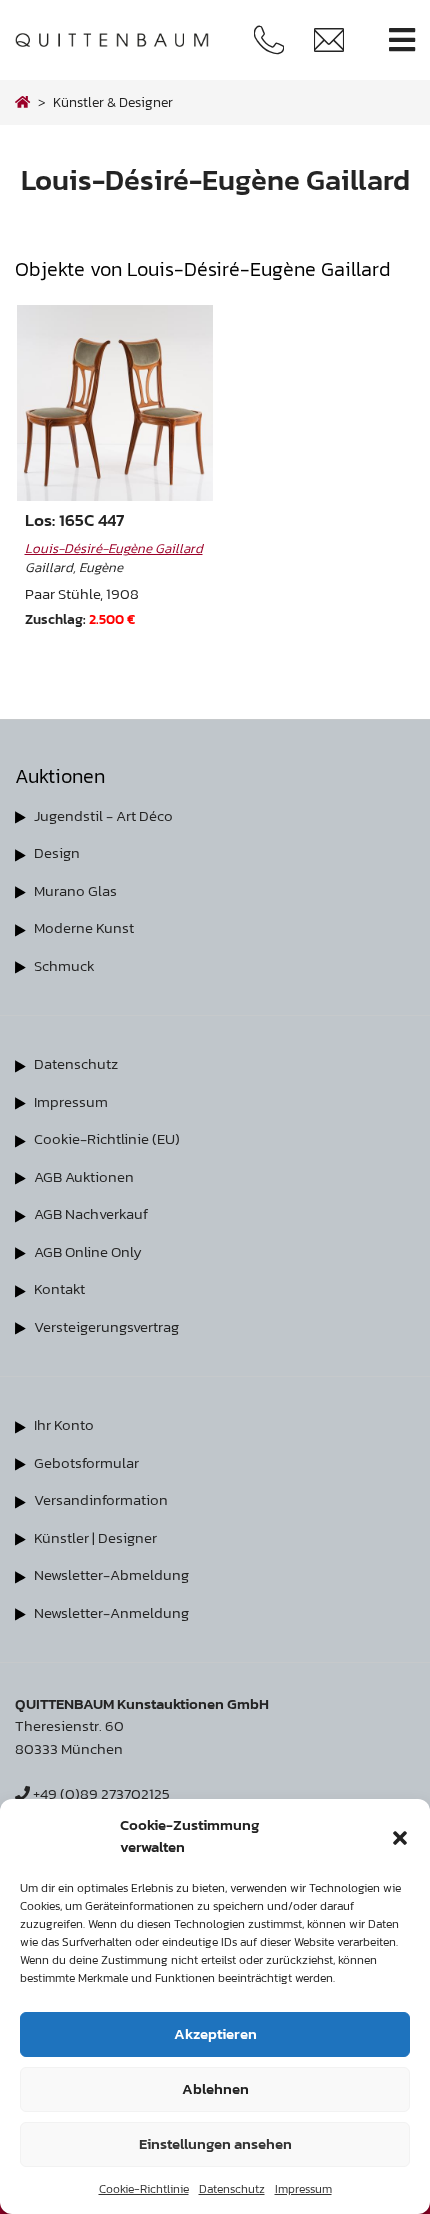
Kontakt (59, 1288)
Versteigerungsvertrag (106, 1326)
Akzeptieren (215, 2033)
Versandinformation (101, 1499)
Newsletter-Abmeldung (111, 1574)
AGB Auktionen (84, 1176)
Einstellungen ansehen (215, 2143)
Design (57, 852)
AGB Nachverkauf (91, 1213)
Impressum (303, 2189)
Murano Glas (75, 890)
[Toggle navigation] (402, 40)
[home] (22, 102)
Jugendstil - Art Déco (103, 815)
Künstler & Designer (113, 102)
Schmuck (64, 965)
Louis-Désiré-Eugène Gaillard (114, 548)
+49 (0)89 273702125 (100, 1793)
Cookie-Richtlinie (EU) (107, 1138)
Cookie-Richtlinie (144, 2189)
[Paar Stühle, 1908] (115, 403)
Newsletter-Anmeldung (111, 1612)
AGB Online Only (88, 1251)
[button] (400, 1836)
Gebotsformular (86, 1462)
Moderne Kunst (84, 927)
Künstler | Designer (95, 1537)
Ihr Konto (64, 1424)
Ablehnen (215, 2088)
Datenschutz (232, 2189)
